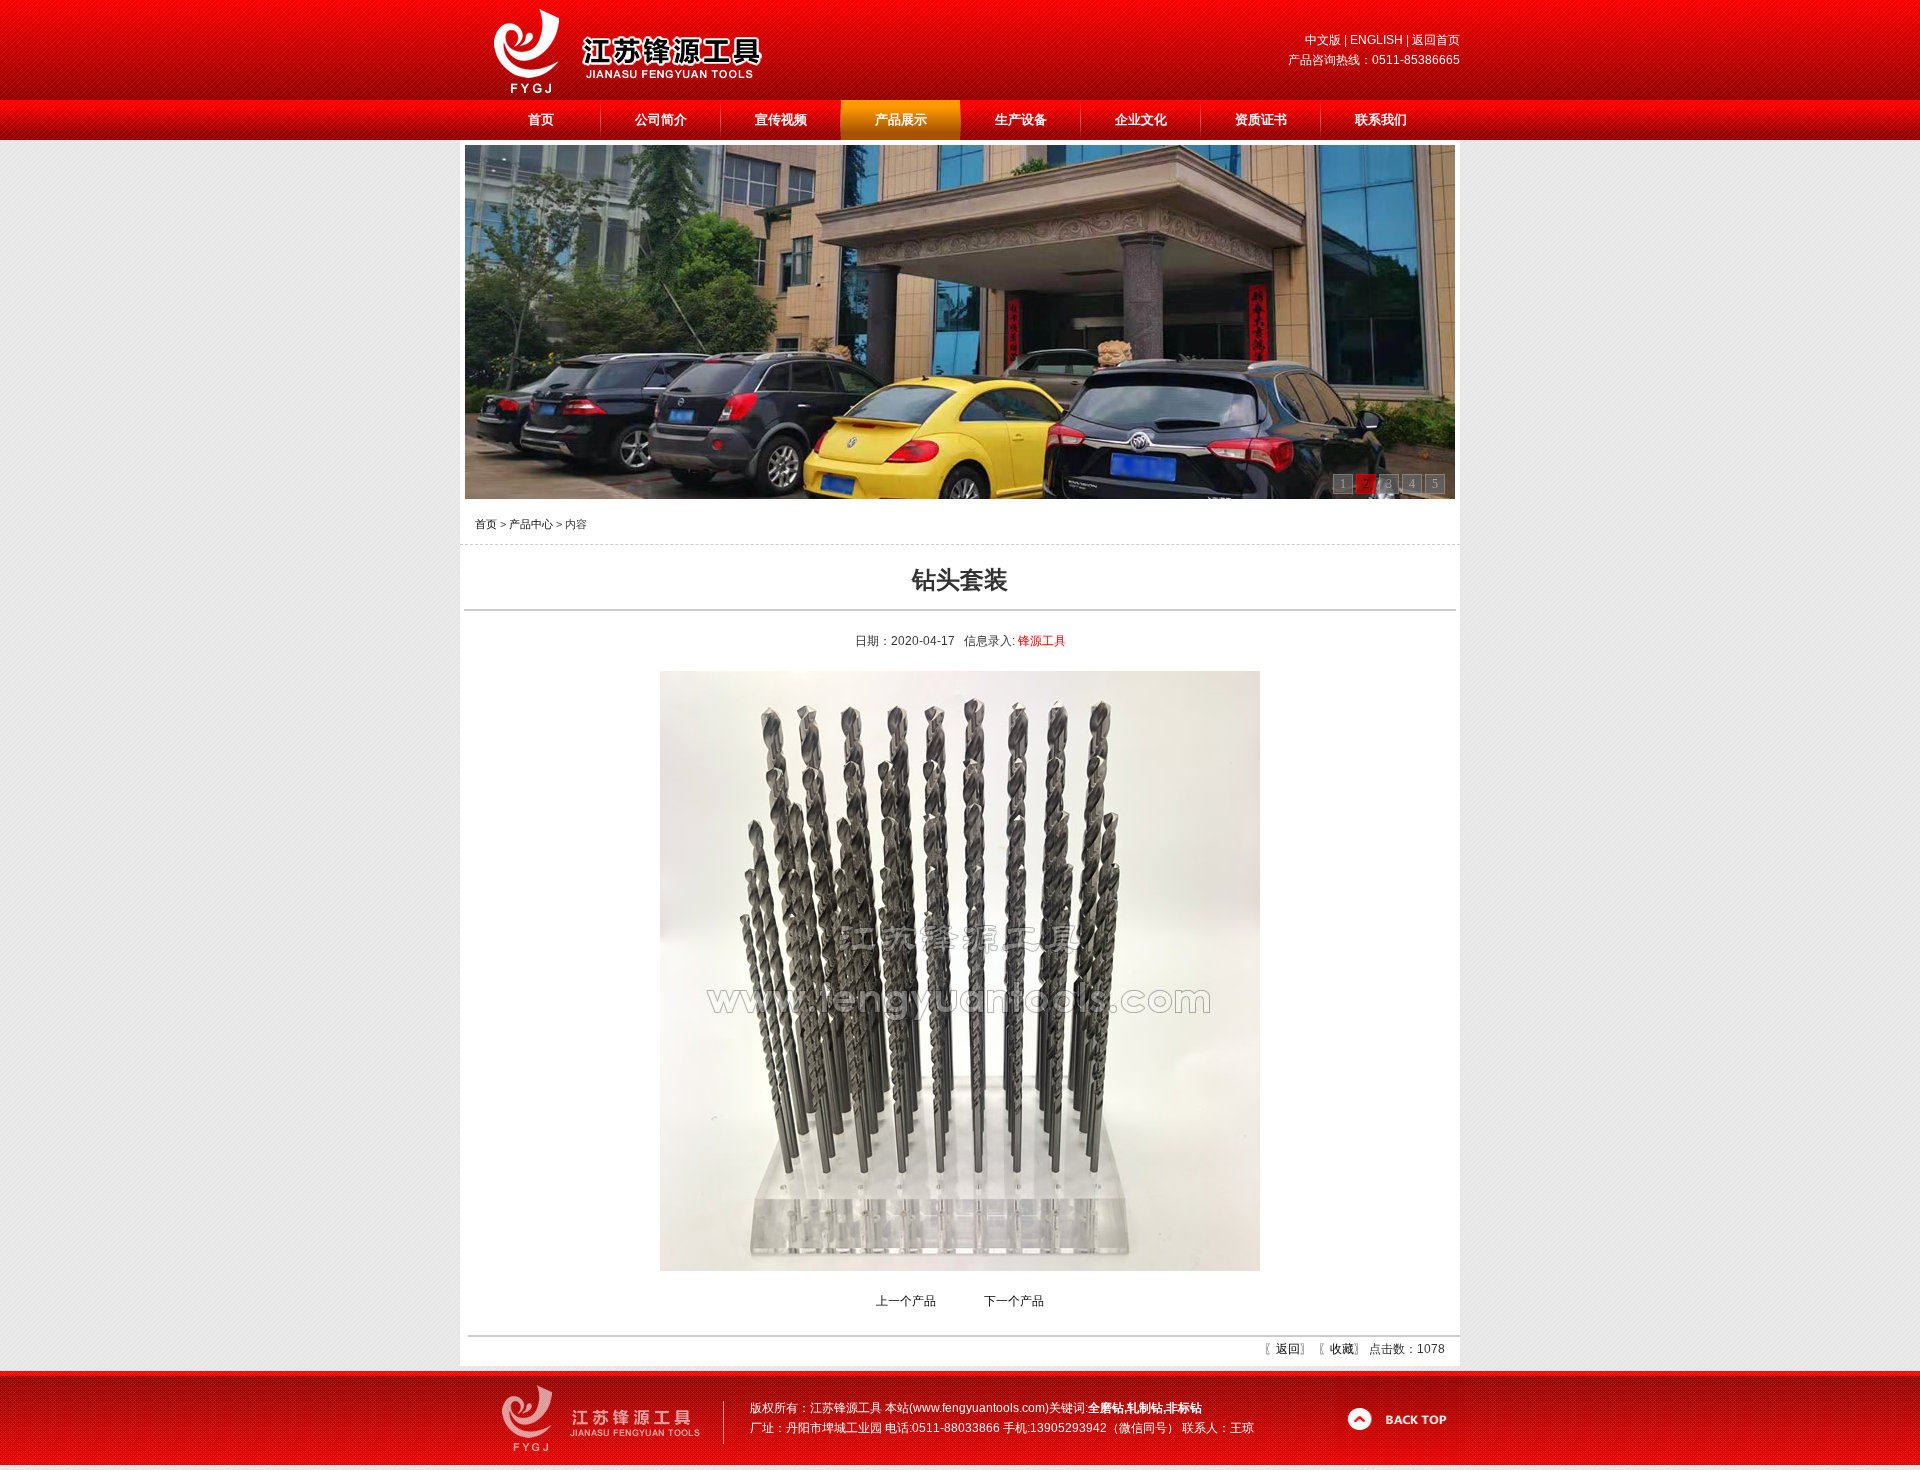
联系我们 (1381, 119)
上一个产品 (906, 1301)
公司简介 (661, 119)
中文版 (1323, 40)
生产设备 (1021, 119)
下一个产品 (1014, 1301)
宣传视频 (781, 119)
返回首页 (1436, 40)
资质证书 (1261, 119)
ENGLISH (1376, 40)
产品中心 (531, 524)
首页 (541, 119)
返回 (1288, 1349)
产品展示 (901, 119)
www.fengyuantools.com (979, 1408)
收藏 (1342, 1349)
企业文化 (1141, 119)
